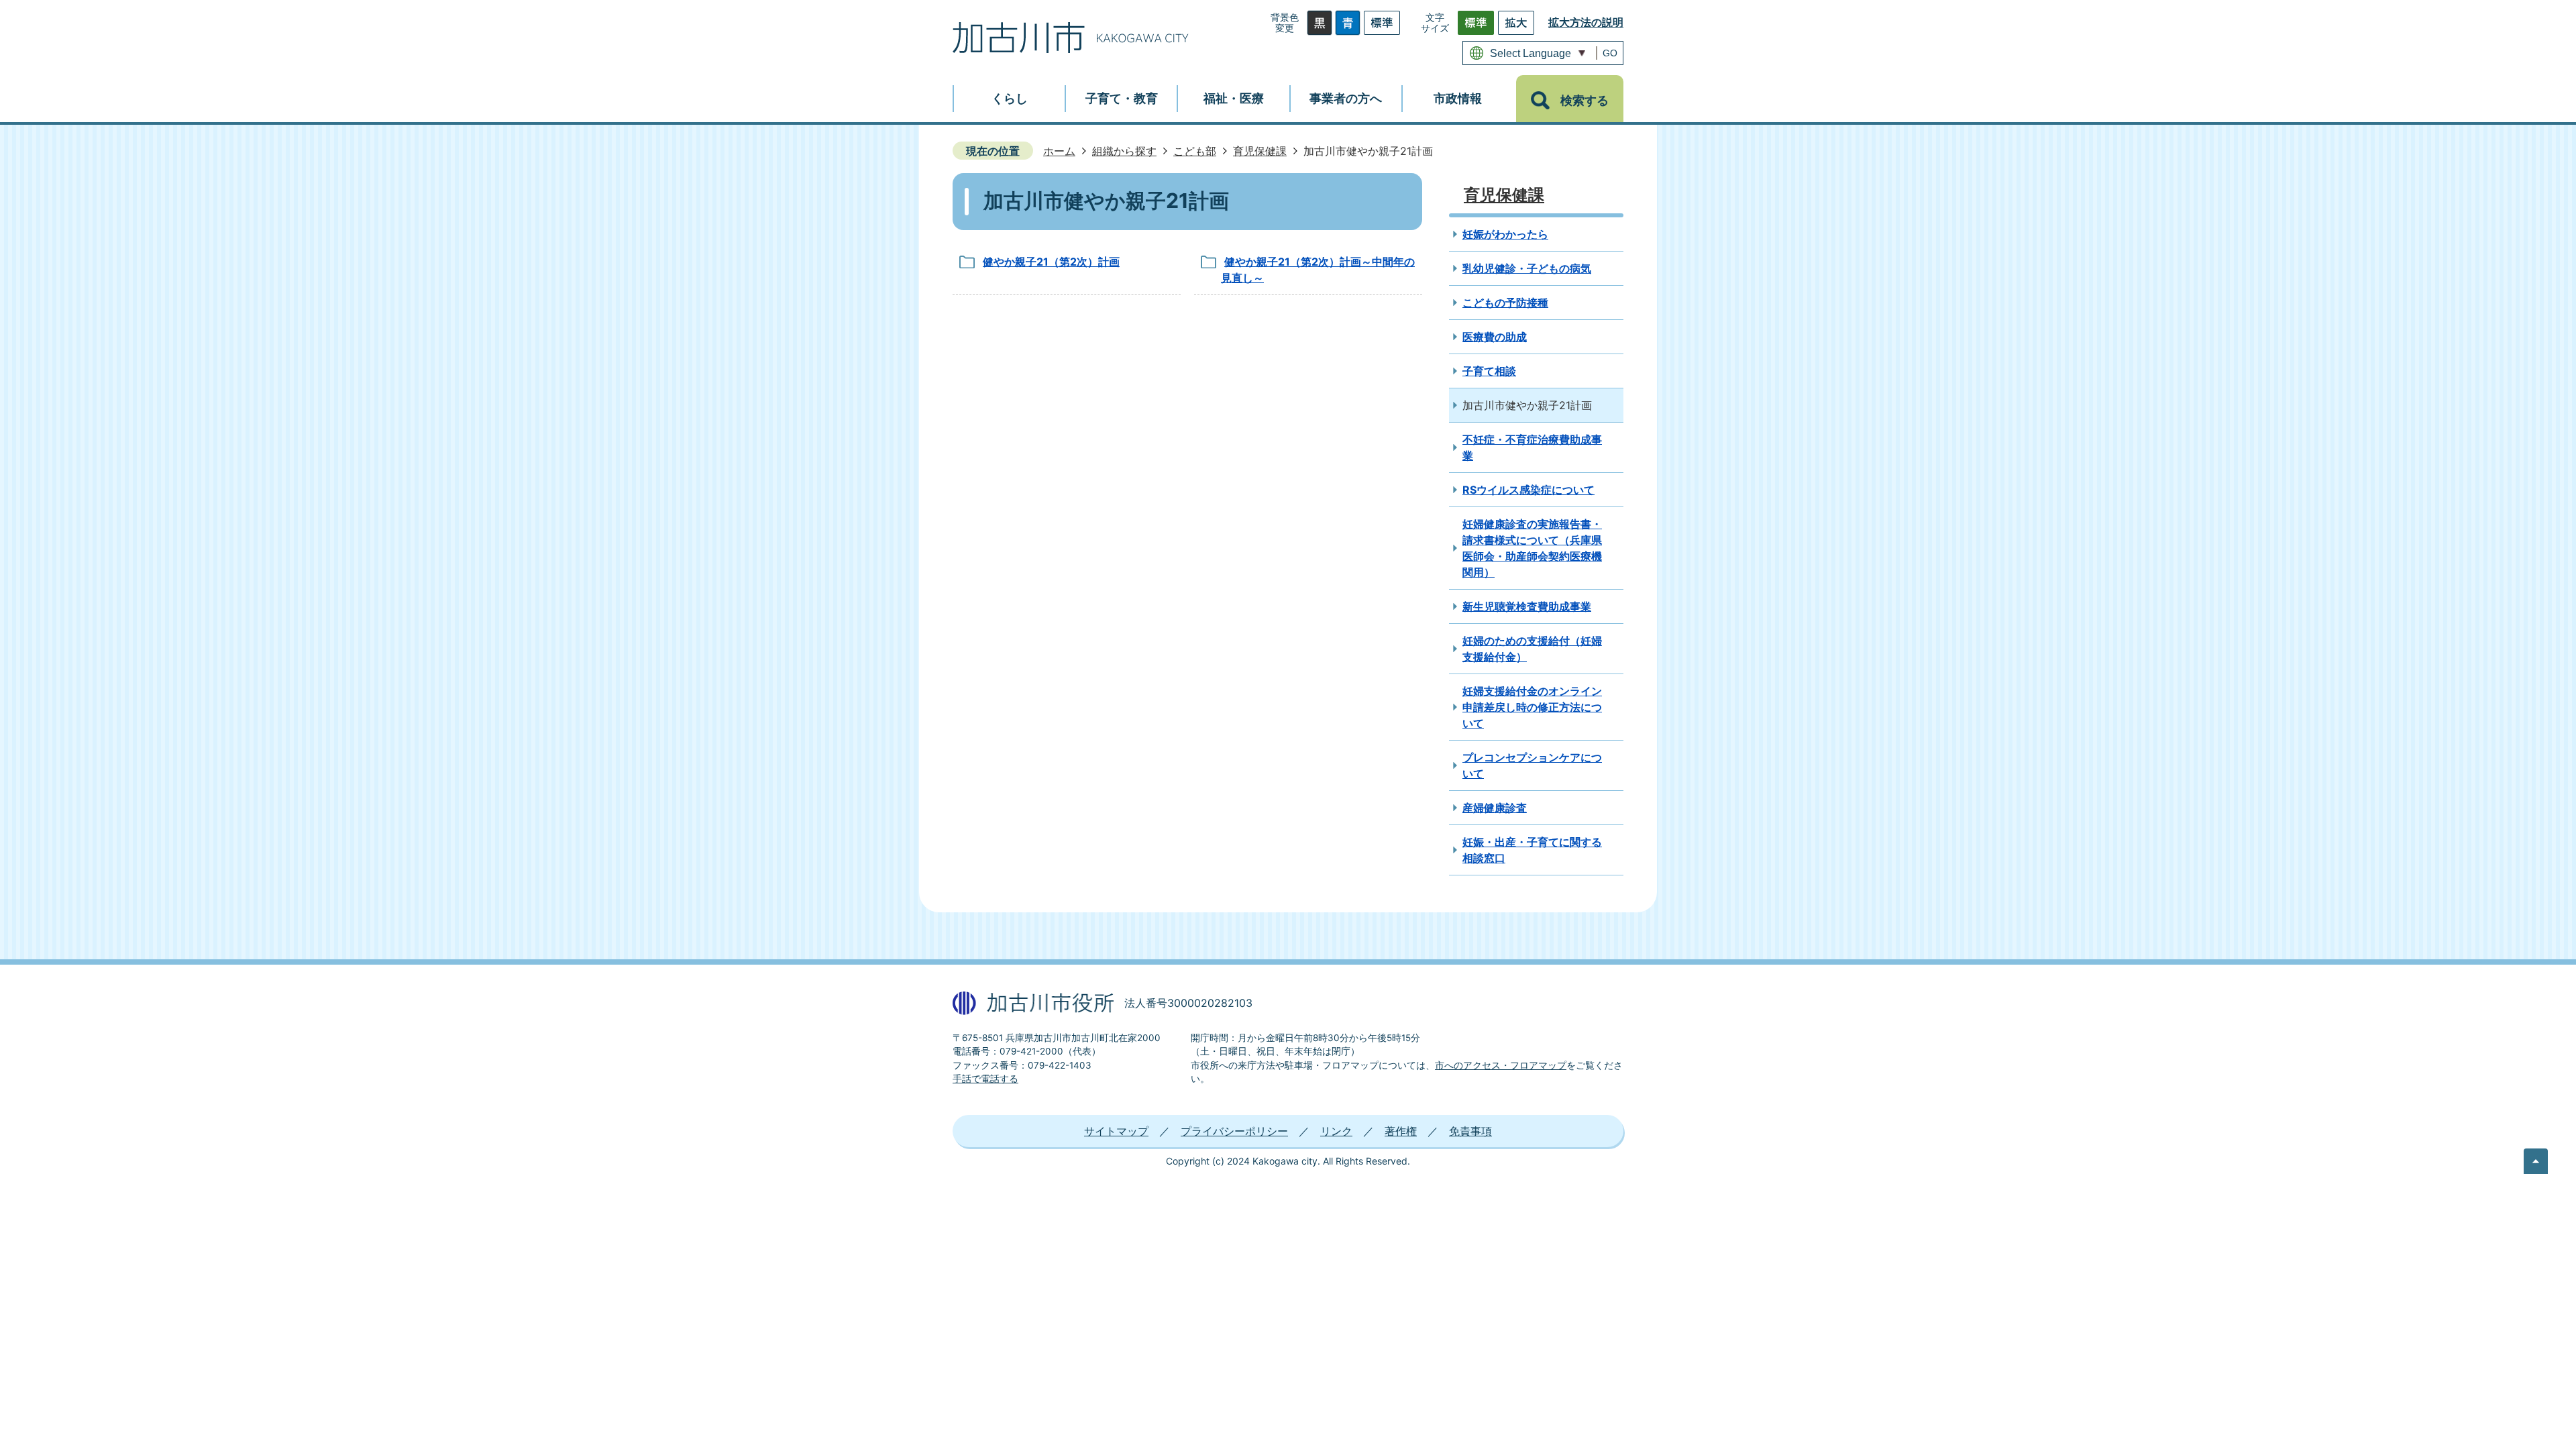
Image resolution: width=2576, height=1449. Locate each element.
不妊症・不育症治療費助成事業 (1532, 447)
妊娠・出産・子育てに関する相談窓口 (1532, 850)
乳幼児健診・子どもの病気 (1527, 268)
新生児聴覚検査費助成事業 (1527, 606)
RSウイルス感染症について (1528, 490)
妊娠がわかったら (1505, 234)
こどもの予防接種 (1505, 303)
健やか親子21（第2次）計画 (1051, 262)
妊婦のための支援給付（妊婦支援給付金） (1532, 649)
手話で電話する (985, 1079)
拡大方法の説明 (1586, 22)
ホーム (1059, 151)
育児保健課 (1260, 151)
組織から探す (1124, 151)
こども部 (1195, 151)
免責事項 (1470, 1131)
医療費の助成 (1495, 337)
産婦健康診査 (1495, 808)
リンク (1336, 1131)
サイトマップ (1116, 1131)
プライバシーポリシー (1234, 1131)
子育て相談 (1489, 371)
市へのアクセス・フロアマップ (1501, 1065)
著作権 (1401, 1131)
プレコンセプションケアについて (1532, 765)
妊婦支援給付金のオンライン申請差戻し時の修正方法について (1532, 707)
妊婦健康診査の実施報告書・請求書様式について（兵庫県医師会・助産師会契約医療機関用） (1532, 548)
